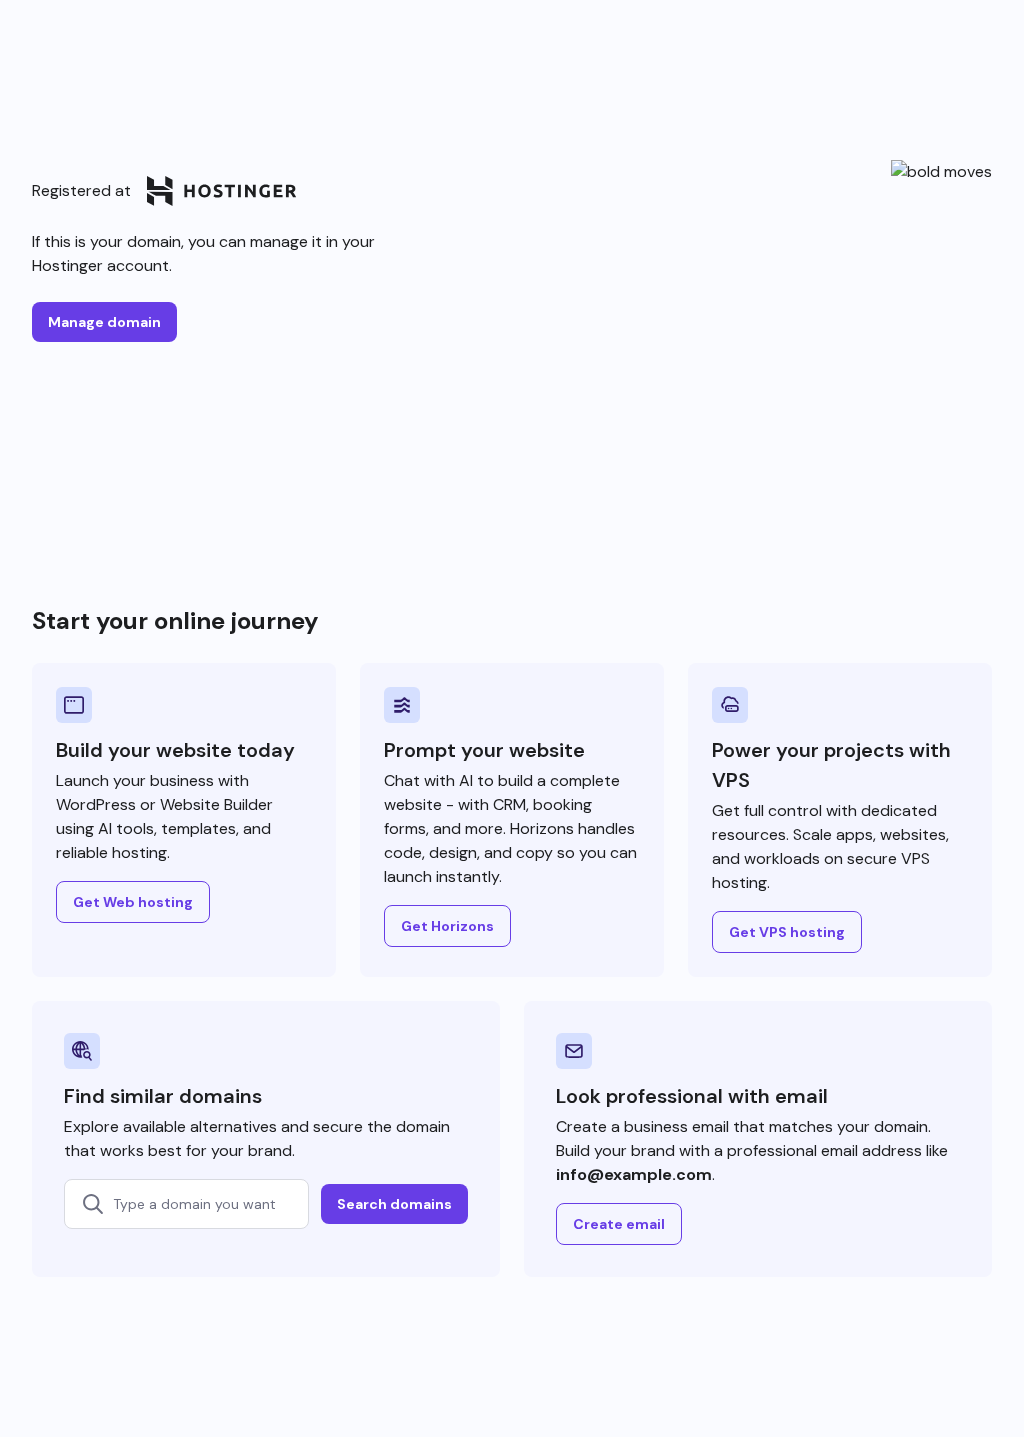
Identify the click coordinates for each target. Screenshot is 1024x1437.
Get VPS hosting (787, 932)
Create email (619, 1224)
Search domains (394, 1204)
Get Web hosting (133, 902)
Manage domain (104, 322)
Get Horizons (447, 926)
